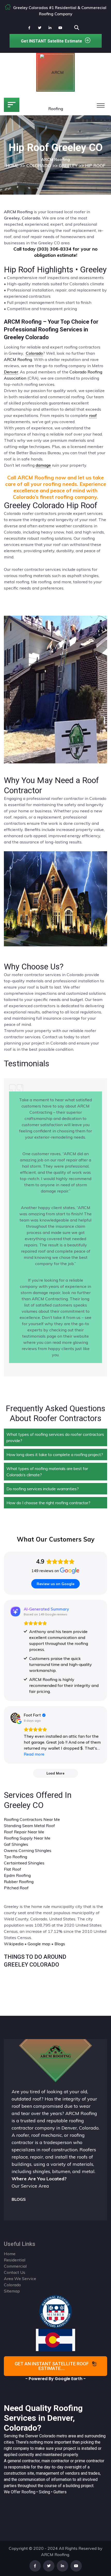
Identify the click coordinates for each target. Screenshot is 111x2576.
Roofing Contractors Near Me (32, 1819)
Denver (32, 2436)
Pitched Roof (16, 1888)
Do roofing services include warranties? (43, 1489)
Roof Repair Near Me (24, 1832)
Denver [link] (11, 372)
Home (10, 2254)
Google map (39, 1944)
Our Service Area (30, 2186)
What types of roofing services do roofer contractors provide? (55, 1437)
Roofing (28, 2492)
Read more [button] (34, 1754)
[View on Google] (15, 1718)
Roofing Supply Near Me (27, 1838)
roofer (23, 2135)
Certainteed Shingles (24, 1863)
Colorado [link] (34, 353)
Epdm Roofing (17, 1875)
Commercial (15, 2266)
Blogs (60, 1944)
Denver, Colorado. (80, 2128)
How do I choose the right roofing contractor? (48, 1503)
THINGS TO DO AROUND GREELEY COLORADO (35, 1961)
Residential (15, 2260)
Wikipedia (14, 1944)
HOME (12, 165)
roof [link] (93, 415)
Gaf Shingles (16, 1844)
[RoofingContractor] (56, 2311)
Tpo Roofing (15, 1857)
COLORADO (39, 165)
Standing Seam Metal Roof (29, 1826)
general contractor (24, 2461)
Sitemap (12, 2291)
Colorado (47, 2436)
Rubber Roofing (19, 1882)
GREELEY (68, 165)
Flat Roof (13, 1869)
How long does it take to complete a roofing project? (55, 1454)
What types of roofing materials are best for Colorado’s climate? (47, 1472)
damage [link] (43, 465)
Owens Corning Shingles (28, 1850)
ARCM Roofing (18, 359)
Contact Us (15, 2272)
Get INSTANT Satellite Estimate (51, 41)
